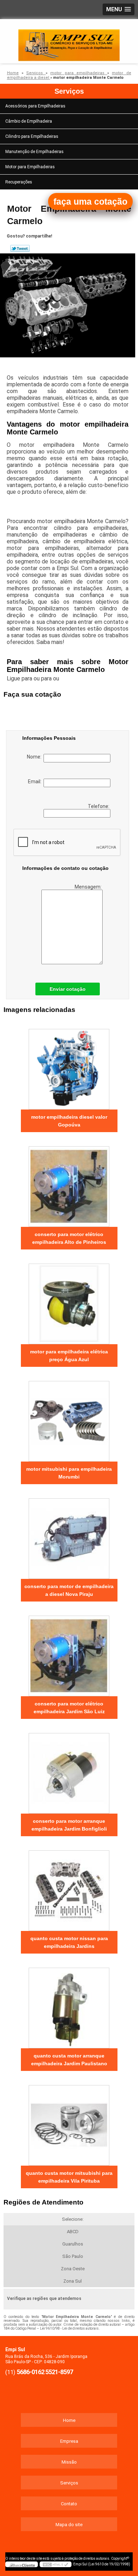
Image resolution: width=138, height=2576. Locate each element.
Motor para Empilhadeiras (30, 167)
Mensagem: (89, 887)
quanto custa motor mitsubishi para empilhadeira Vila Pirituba (69, 2177)
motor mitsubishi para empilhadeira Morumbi (69, 1473)
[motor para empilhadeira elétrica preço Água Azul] (69, 1301)
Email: (36, 781)
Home (69, 2420)
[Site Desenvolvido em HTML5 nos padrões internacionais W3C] (56, 2564)
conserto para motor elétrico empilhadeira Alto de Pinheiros (69, 1238)
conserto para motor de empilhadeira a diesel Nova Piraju (69, 1590)
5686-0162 (30, 2372)
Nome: (35, 757)
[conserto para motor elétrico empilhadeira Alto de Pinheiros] (69, 1184)
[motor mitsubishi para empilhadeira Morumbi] (69, 1419)
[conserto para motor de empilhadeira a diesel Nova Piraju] (69, 1536)
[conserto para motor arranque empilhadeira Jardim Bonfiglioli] (69, 1771)
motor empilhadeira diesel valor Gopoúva (69, 1121)
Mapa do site (69, 2525)
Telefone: (99, 806)
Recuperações (19, 182)
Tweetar (20, 248)
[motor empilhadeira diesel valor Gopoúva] (69, 1067)
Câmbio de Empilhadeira (29, 121)
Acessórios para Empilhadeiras (35, 106)
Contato (69, 2504)
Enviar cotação (68, 989)
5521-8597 (59, 2372)
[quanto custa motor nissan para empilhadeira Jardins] (69, 1888)
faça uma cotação (90, 201)
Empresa (69, 2441)
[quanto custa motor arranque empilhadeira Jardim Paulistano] (69, 2006)
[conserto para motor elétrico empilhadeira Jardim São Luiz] (69, 1653)
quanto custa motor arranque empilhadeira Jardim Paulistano (69, 2060)
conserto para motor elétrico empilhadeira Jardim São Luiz (69, 1708)
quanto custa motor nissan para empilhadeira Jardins (69, 1942)
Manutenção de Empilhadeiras (34, 152)
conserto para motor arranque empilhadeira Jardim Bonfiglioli (69, 1825)
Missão (69, 2462)
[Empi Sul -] (69, 40)
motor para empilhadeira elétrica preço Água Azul (69, 1356)
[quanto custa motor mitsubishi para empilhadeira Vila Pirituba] (69, 2123)
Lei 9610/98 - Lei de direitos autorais (69, 2328)
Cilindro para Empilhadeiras (32, 136)
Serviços (69, 91)
